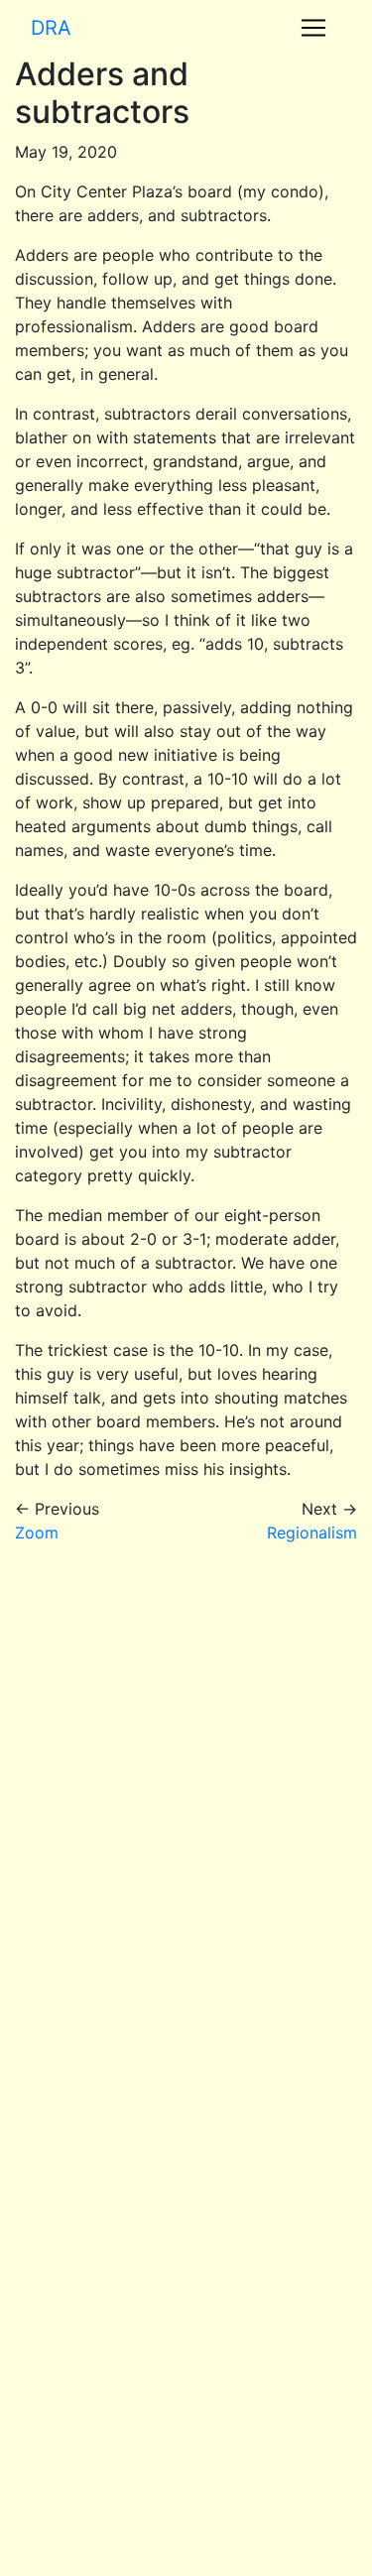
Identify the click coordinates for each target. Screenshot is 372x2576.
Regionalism (312, 1533)
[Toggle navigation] (313, 28)
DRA (51, 28)
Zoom (37, 1533)
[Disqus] (186, 1808)
